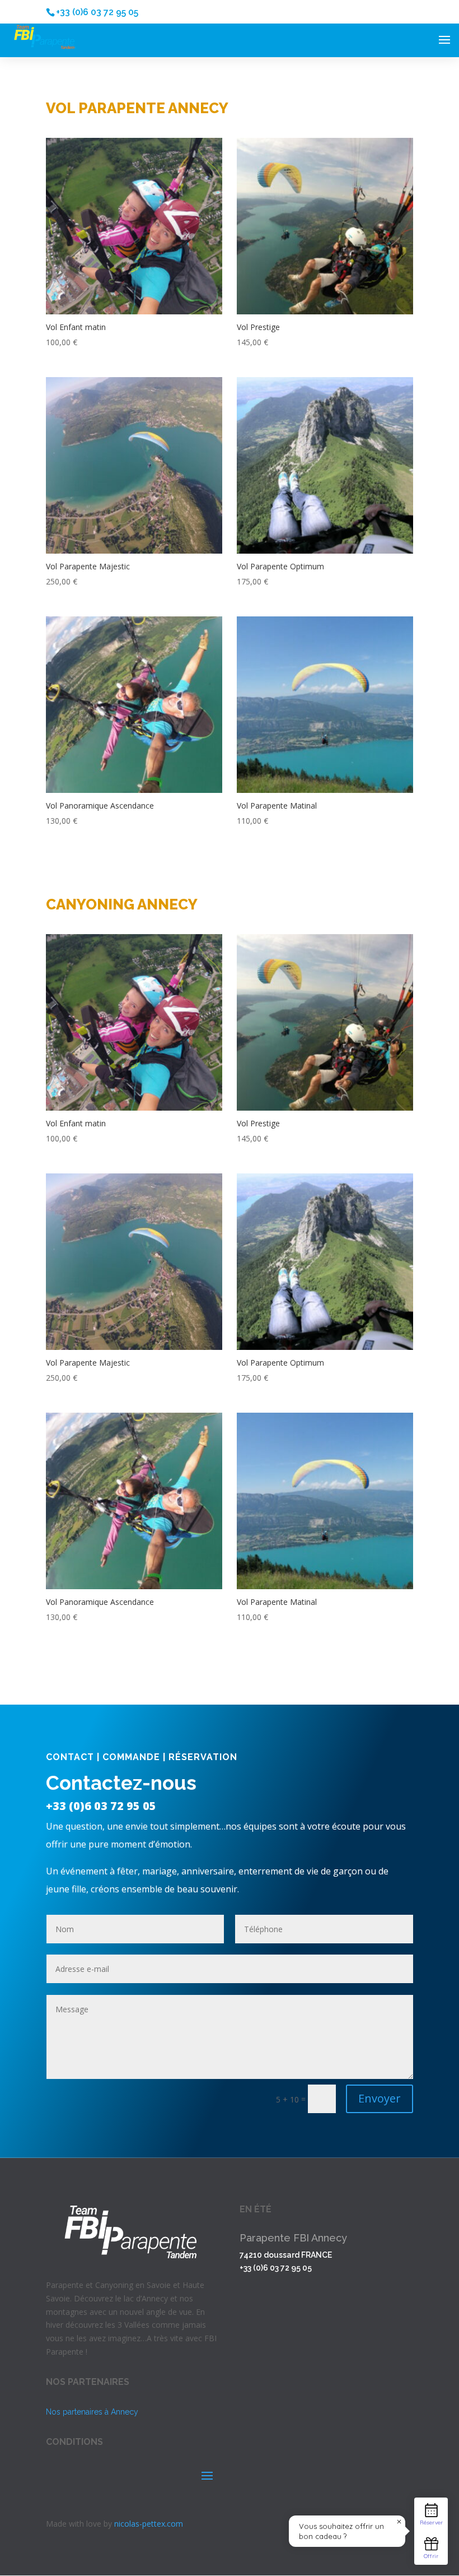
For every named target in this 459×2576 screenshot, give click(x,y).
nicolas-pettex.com (149, 2524)
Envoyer (380, 2098)
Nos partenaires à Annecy (92, 2412)
